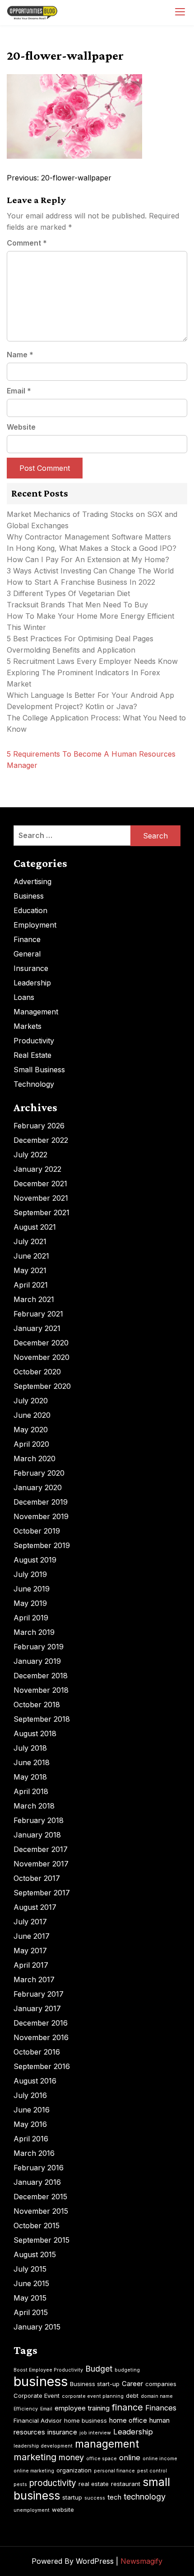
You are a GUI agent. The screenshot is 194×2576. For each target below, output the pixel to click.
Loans (24, 997)
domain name (157, 2396)
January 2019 (37, 1661)
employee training (82, 2408)
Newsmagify (141, 2561)
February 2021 (38, 1314)
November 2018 (41, 1690)
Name (20, 355)
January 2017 (37, 2008)
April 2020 (31, 1444)
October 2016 (37, 2052)
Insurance (31, 968)
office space (102, 2459)
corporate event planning (93, 2396)
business (41, 2381)
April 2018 (31, 1791)
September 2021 (42, 1212)
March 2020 (35, 1458)
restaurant (126, 2484)
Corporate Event (37, 2396)
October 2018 (37, 1705)
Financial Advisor (38, 2420)
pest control (152, 2471)
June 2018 (32, 1762)
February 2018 (39, 1820)
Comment (27, 243)
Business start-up (95, 2384)
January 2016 (37, 2182)
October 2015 (37, 2226)
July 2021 (30, 1241)
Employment (35, 925)
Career (132, 2384)
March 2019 (34, 1632)
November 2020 (42, 1357)
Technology (34, 1084)
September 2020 (42, 1386)
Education (30, 910)
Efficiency (26, 2409)
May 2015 (30, 2298)
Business (29, 896)
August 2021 (35, 1227)
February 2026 (39, 1126)
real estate (94, 2484)
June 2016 (32, 2110)
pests (20, 2484)
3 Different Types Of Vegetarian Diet (68, 593)
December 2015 (40, 2197)
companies (161, 2384)
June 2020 (32, 1415)
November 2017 (41, 1864)
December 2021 (40, 1184)
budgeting (127, 2370)
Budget (99, 2369)
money (71, 2457)
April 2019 (31, 1618)
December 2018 (41, 1676)
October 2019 (37, 1531)
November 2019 (41, 1516)
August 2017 (35, 1907)
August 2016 (35, 2081)
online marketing (34, 2471)
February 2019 (39, 1647)
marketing (35, 2457)
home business (85, 2420)
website (63, 2510)
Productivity (34, 1041)
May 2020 (31, 1430)
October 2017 (37, 1878)
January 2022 (37, 1169)
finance (127, 2407)
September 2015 (42, 2240)
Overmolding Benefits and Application (71, 650)
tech (114, 2497)
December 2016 (41, 2023)
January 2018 (37, 1835)
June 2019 (32, 1589)
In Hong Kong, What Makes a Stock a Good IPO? (92, 548)
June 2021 (31, 1256)
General (27, 954)
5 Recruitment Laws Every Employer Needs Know (92, 661)
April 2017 (31, 1965)
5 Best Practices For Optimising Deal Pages (80, 639)
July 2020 (31, 1401)
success (95, 2498)
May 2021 (30, 1270)
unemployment (32, 2510)
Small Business (39, 1070)
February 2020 (39, 1473)
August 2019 (35, 1560)
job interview (95, 2433)
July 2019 (30, 1574)
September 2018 (42, 1719)
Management (36, 1012)
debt (132, 2396)
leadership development (43, 2446)
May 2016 (30, 2124)
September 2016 (42, 2066)
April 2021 (31, 1285)
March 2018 (34, 1806)
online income (160, 2459)
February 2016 (39, 2168)
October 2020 (37, 1372)
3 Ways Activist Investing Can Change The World (90, 571)
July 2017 (30, 1922)
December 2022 (41, 1140)
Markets (28, 1026)
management (107, 2444)
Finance (27, 939)
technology (145, 2497)
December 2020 (41, 1343)
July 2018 (30, 1748)
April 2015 (31, 2312)
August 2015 (35, 2254)
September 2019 (42, 1545)
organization (74, 2470)
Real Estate (32, 1055)
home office (128, 2420)
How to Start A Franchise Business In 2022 (81, 582)
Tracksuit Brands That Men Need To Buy (77, 605)
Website (21, 427)
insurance (62, 2432)
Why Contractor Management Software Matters (89, 537)
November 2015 (41, 2211)
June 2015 (31, 2283)
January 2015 (37, 2327)
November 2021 (41, 1198)
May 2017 (30, 1951)
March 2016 (34, 2153)
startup (72, 2497)
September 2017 (42, 1893)
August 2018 (35, 1733)
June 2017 (32, 1936)
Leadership (32, 983)
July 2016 (30, 2095)
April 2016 (31, 2139)
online (130, 2458)
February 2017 (39, 1994)
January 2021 (37, 1328)
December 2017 (41, 1849)
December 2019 (41, 1502)
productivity (53, 2483)
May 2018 (30, 1777)
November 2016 (41, 2037)
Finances (161, 2408)
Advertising (32, 881)
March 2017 (34, 1979)
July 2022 (30, 1155)
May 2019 (30, 1603)
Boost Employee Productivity (48, 2370)
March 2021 (34, 1299)
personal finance (114, 2471)
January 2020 (38, 1487)
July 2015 (30, 2269)
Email (19, 391)
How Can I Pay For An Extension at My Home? (88, 559)
